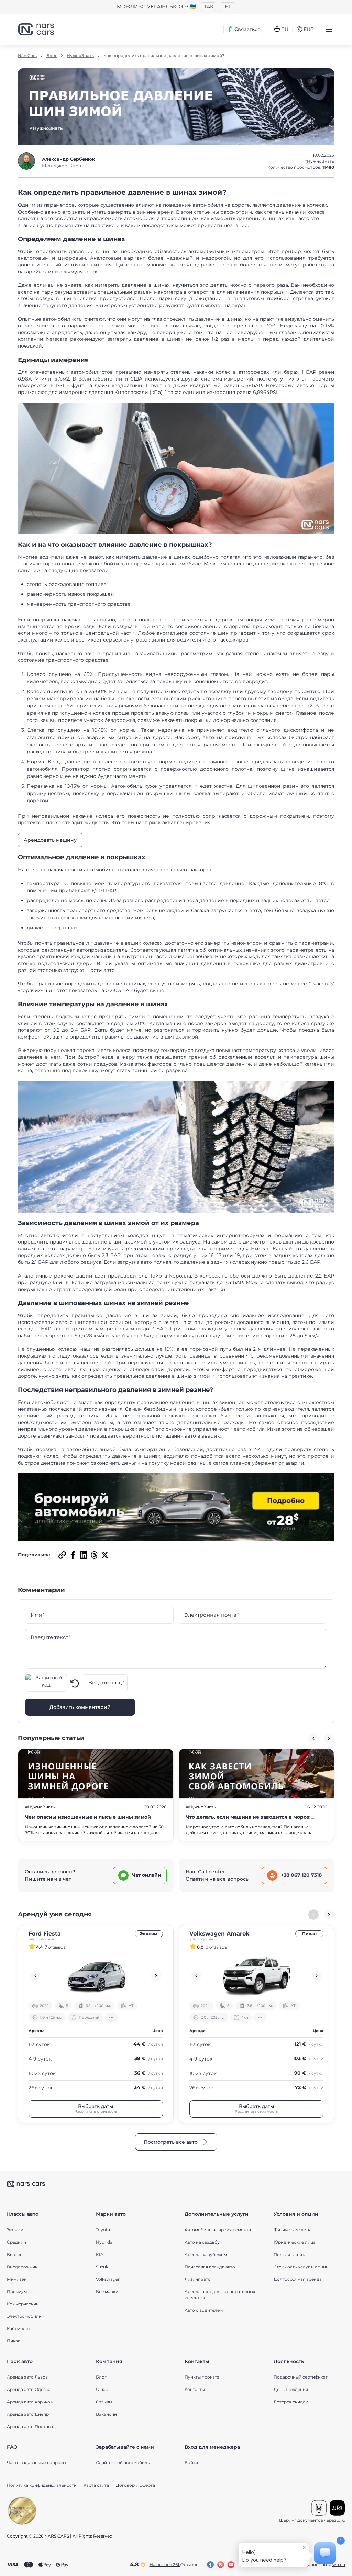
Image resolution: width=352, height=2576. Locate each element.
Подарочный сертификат (301, 2377)
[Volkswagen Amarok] (257, 1976)
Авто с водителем (204, 2310)
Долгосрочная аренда (298, 2279)
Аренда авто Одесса (29, 2389)
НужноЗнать (80, 56)
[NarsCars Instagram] (221, 2565)
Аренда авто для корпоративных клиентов (220, 2295)
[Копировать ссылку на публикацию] (61, 1555)
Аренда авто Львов (27, 2377)
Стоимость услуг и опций (301, 2267)
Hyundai (105, 2242)
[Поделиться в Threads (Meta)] (93, 1555)
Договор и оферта (135, 2485)
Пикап (309, 1934)
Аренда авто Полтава (30, 2426)
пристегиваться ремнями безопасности (128, 706)
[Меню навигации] (329, 29)
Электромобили (24, 2316)
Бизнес (15, 2254)
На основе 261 (174, 2564)
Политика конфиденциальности (42, 2485)
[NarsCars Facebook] (210, 2565)
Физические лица (293, 2230)
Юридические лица (295, 2242)
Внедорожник (22, 2267)
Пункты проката (202, 2377)
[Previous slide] (313, 1738)
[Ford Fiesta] (96, 1976)
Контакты (195, 2389)
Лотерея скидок (291, 2402)
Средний (16, 2242)
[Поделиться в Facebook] (72, 1555)
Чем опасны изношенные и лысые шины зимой (88, 1817)
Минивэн (17, 2279)
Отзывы (104, 2402)
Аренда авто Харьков (30, 2402)
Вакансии (106, 2414)
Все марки (107, 2291)
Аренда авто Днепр (28, 2414)
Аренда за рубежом (206, 2254)
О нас (102, 2389)
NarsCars (27, 56)
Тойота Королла (170, 1276)
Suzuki (103, 2267)
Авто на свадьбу (202, 2242)
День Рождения (291, 2389)
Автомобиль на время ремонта (218, 2230)
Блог (52, 56)
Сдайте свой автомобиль (123, 2462)
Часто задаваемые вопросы (36, 2462)
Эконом (149, 1934)
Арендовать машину (50, 840)
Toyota (103, 2230)
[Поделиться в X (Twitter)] (104, 1555)
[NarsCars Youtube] (231, 2565)
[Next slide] (329, 1738)
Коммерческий (23, 2304)
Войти (191, 2462)
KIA (100, 2254)
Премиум (17, 2291)
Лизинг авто (198, 2279)
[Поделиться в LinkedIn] (83, 1555)
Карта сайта (96, 2485)
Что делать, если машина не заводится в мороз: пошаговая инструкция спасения (248, 1821)
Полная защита (290, 2254)
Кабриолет (19, 2329)
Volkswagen (108, 2279)
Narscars (57, 339)
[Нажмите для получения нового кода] (75, 1683)
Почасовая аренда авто (210, 2267)
